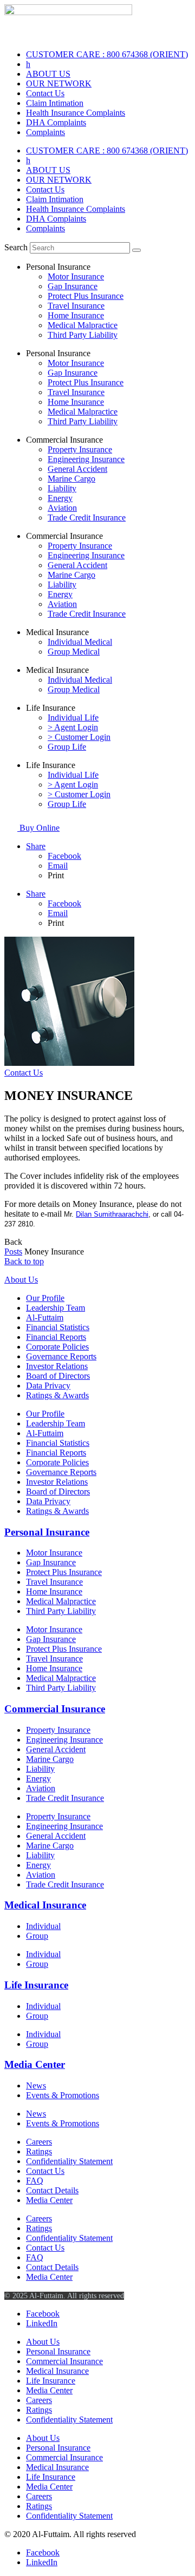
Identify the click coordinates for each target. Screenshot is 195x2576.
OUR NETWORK (59, 84)
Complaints (45, 132)
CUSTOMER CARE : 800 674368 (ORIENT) (107, 54)
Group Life (67, 747)
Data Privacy (48, 1386)
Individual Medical (80, 642)
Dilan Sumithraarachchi (112, 1214)
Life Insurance (36, 1985)
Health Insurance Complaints (76, 113)
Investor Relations (57, 1366)
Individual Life (73, 718)
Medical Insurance (45, 1905)
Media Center (35, 2064)
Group (37, 1936)
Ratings (39, 2151)
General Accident (77, 469)
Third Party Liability (83, 335)
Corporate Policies (57, 1347)
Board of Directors (58, 1376)
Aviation (62, 508)
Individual (43, 1926)
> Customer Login (79, 737)
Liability (62, 488)
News (36, 2086)
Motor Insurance (76, 276)
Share (36, 846)
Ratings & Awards (57, 1395)
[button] (13, 1242)
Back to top (24, 1261)
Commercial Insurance (55, 1709)
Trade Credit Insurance (87, 518)
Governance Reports (61, 1356)
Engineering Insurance (86, 459)
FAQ (35, 2181)
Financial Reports (56, 1337)
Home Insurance (76, 315)
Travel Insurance (76, 306)
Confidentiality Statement (69, 2161)
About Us (21, 1280)
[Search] (136, 250)
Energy (60, 498)
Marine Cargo (71, 479)
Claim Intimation (55, 103)
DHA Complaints (56, 122)
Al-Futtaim (45, 1317)
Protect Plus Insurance (86, 296)
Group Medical (74, 652)
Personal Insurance (47, 1532)
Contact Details (52, 2190)
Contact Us (45, 93)
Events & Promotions (63, 2095)
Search (16, 247)
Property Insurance (80, 449)
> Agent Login (73, 727)
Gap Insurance (73, 286)
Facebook (64, 856)
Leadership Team (56, 1308)
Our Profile (45, 1298)
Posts (13, 1252)
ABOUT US (48, 74)
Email (58, 866)
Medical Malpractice (83, 325)
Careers (39, 2142)
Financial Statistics (58, 1327)
